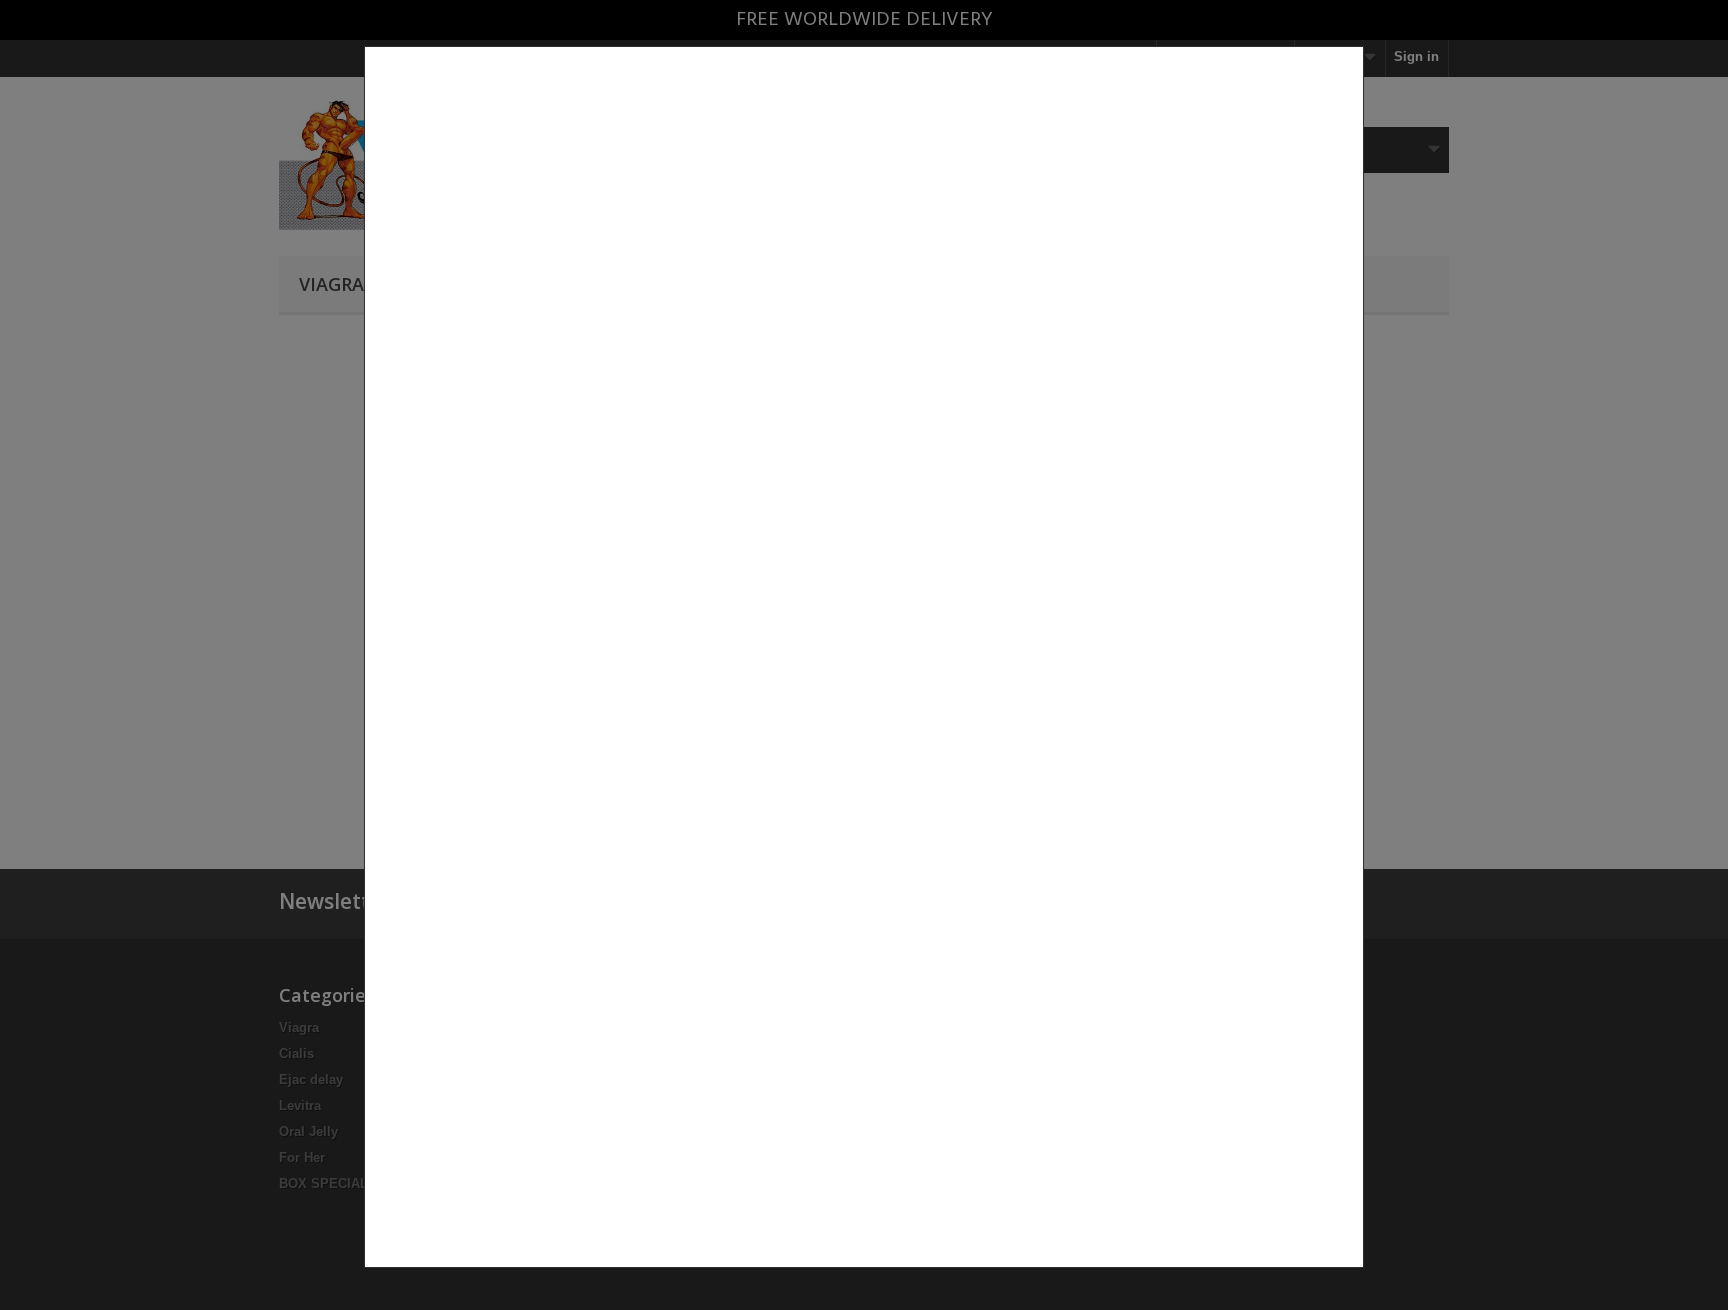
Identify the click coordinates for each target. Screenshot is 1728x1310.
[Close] (1356, 1278)
